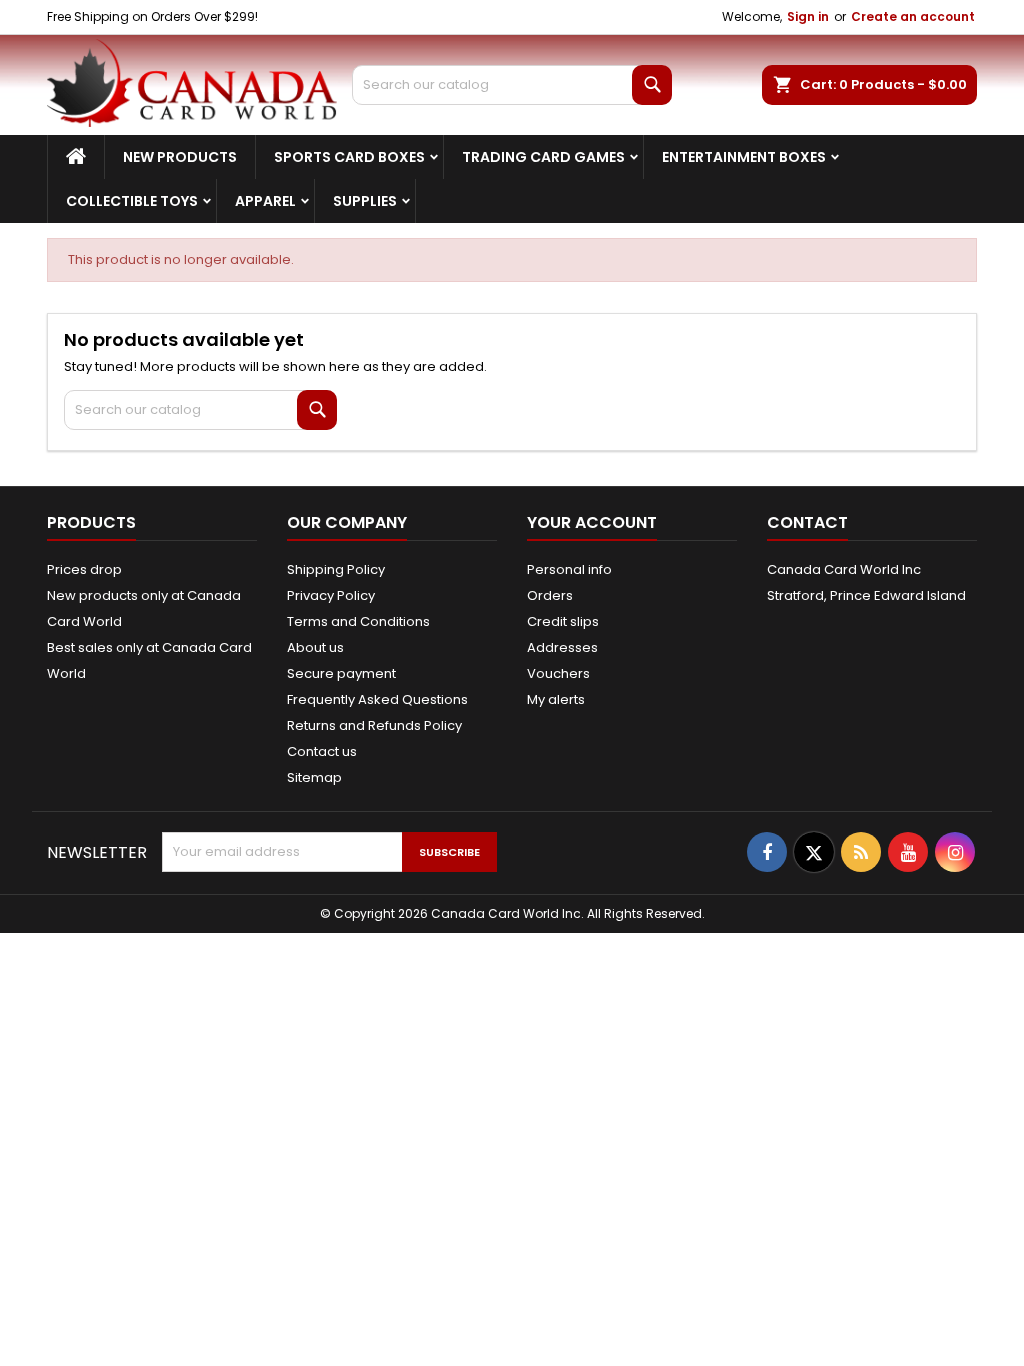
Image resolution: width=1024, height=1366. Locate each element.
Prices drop (84, 569)
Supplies (365, 201)
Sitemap (314, 777)
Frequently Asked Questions (377, 699)
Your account (592, 522)
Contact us (322, 751)
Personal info (569, 569)
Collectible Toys (132, 201)
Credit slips (563, 621)
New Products (180, 157)
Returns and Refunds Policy (374, 725)
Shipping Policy (336, 569)
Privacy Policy (331, 595)
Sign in (808, 16)
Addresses (562, 647)
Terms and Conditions (358, 621)
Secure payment (341, 673)
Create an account (913, 16)
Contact (807, 522)
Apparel (265, 201)
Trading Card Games (543, 157)
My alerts (556, 699)
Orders (550, 595)
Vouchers (558, 673)
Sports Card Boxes (349, 157)
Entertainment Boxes (744, 157)
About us (315, 647)
